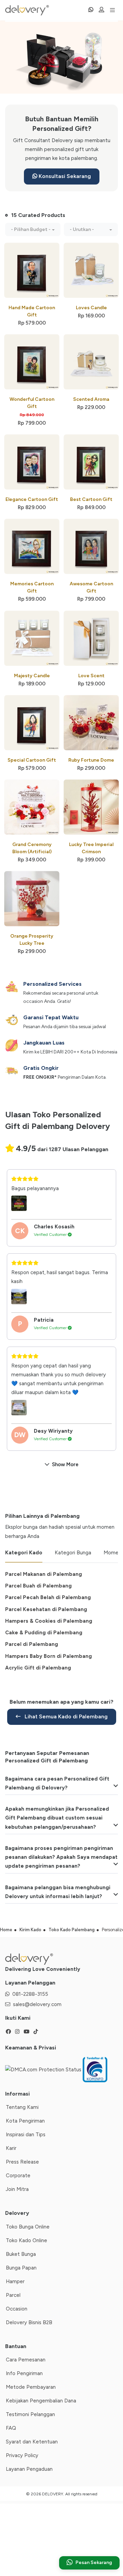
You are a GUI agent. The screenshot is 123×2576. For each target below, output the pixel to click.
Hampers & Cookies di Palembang (49, 1621)
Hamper (15, 2281)
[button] (33, 229)
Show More (65, 1464)
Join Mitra (17, 2189)
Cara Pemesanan (26, 2360)
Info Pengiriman (24, 2373)
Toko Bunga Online (28, 2227)
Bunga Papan (21, 2268)
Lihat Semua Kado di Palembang (65, 1716)
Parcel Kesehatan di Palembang (46, 1609)
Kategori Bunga (73, 1553)
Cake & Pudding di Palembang (44, 1633)
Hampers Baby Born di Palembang (49, 1656)
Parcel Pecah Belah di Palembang (48, 1597)
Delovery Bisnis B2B (29, 2322)
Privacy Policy (22, 2455)
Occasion (17, 2309)
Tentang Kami (22, 2107)
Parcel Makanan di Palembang (44, 1574)
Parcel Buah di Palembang (38, 1586)
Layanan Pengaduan (29, 2469)
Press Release (22, 2162)
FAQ (11, 2428)
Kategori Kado (24, 1553)
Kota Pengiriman (25, 2121)
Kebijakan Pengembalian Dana (41, 2401)
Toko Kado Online (26, 2240)
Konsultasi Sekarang (64, 176)
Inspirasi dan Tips (26, 2135)
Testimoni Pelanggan (30, 2414)
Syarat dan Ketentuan (32, 2442)
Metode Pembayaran (31, 2387)
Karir (11, 2148)
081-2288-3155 (30, 1994)
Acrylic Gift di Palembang (38, 1668)
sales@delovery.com (37, 2004)
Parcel (13, 2295)
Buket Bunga (21, 2254)
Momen (112, 1553)
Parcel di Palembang (32, 1644)
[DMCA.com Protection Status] (44, 2069)
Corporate (18, 2176)
